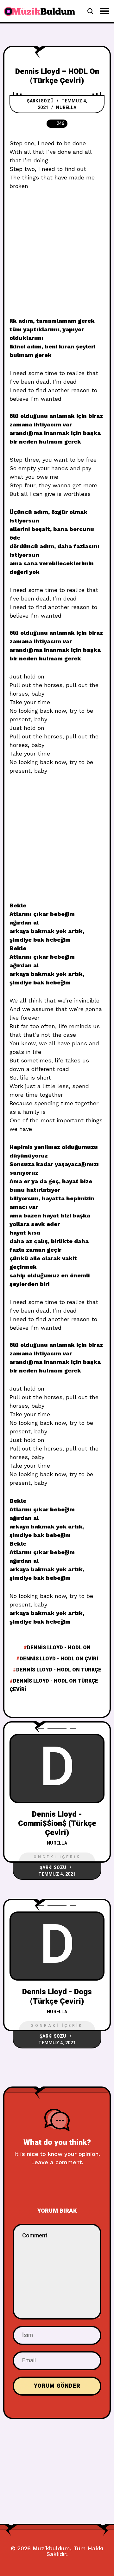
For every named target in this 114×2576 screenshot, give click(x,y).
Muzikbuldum (51, 2548)
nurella (66, 108)
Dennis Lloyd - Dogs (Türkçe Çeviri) (57, 1996)
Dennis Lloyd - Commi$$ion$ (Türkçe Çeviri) (57, 1824)
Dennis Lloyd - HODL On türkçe (59, 1670)
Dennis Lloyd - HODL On (59, 1648)
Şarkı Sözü (40, 101)
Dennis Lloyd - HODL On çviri (59, 1659)
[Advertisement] (57, 257)
